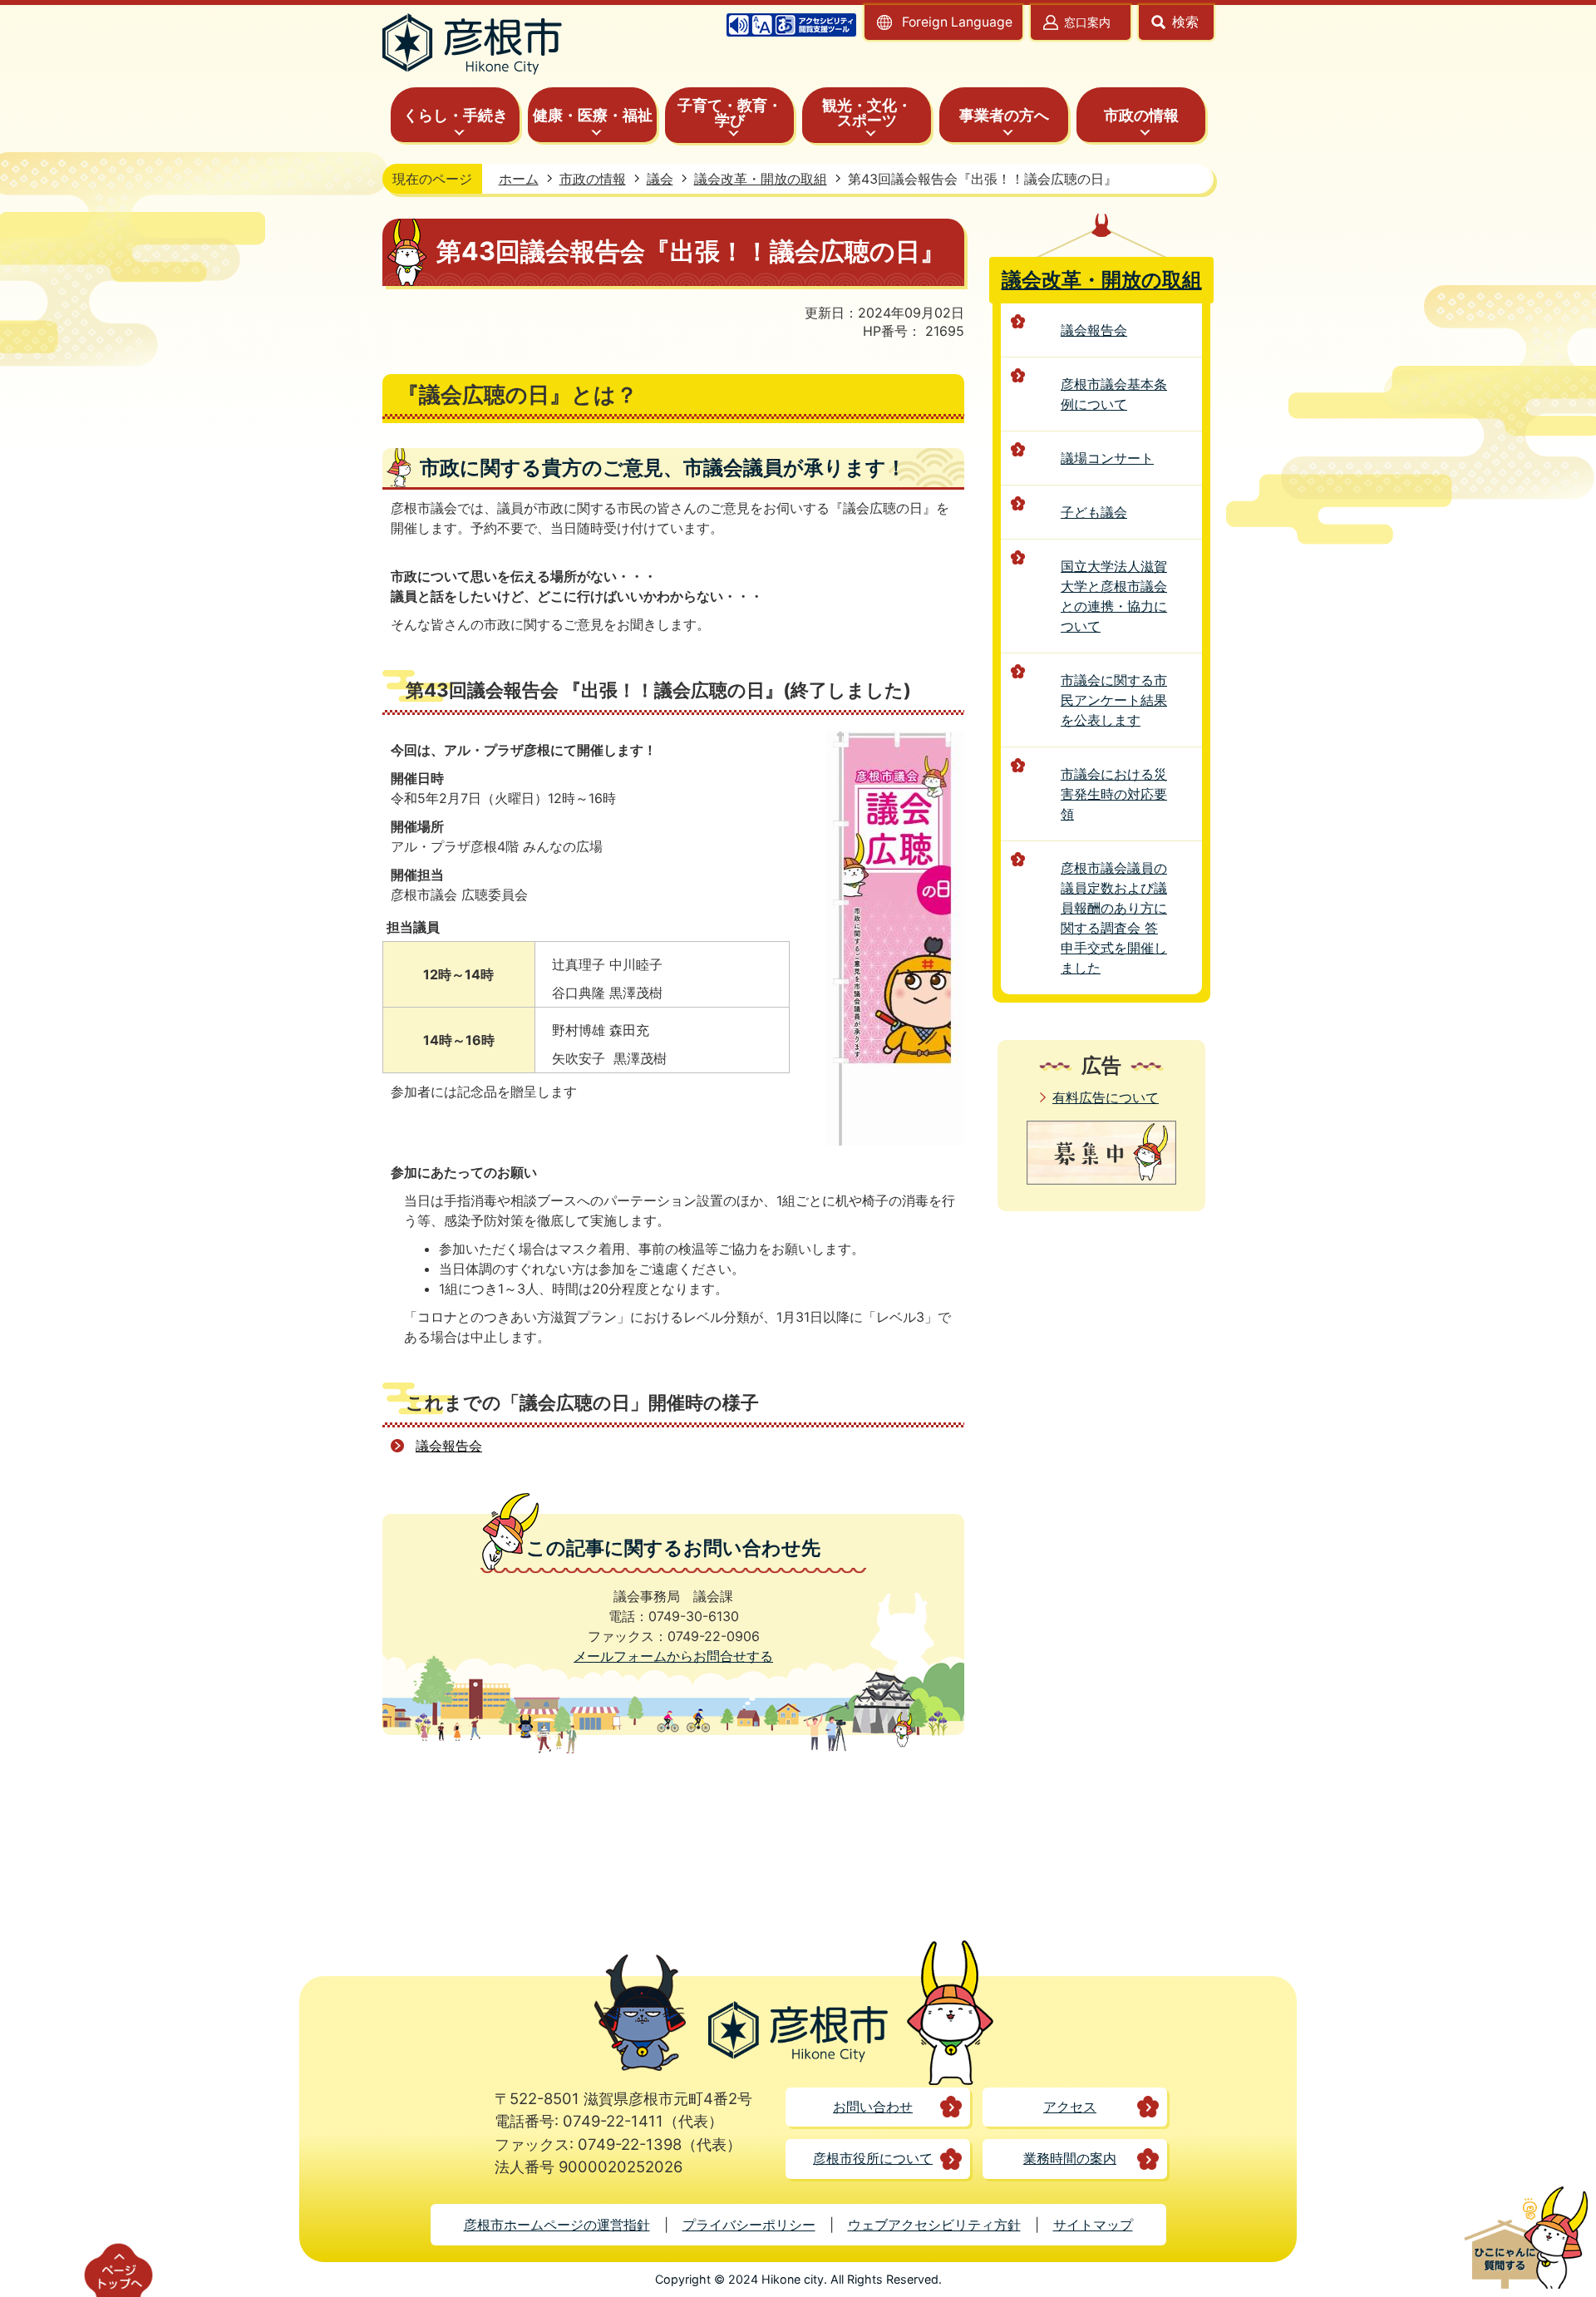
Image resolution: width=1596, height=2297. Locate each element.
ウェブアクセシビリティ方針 (934, 2225)
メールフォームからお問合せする (673, 1656)
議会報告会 (449, 1446)
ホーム (519, 179)
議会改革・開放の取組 (761, 179)
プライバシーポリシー (749, 2225)
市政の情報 (593, 179)
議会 (660, 179)
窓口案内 (1087, 22)
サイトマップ (1093, 2225)
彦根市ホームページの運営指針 (557, 2225)
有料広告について (1106, 1097)
